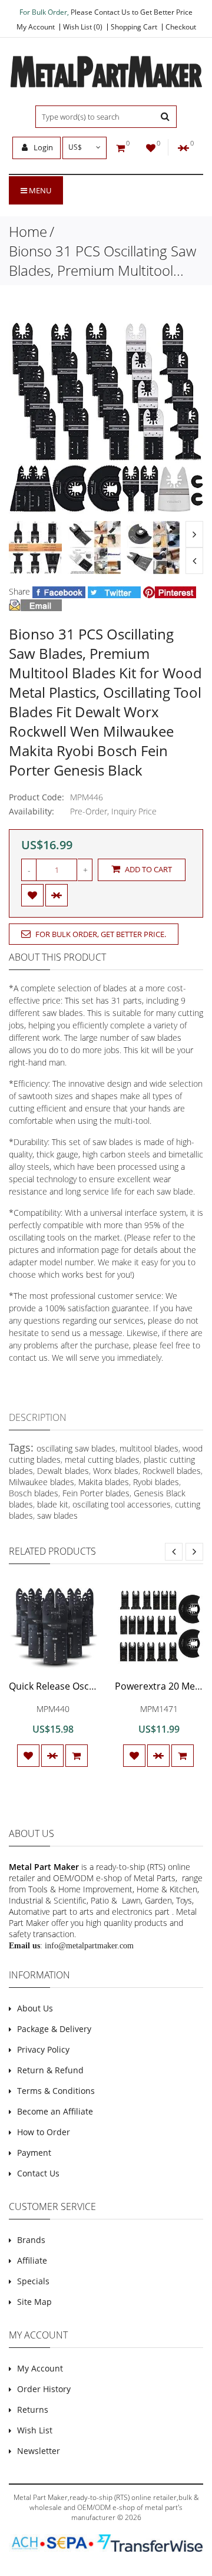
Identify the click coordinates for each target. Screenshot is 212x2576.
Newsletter (39, 2451)
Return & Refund (50, 2070)
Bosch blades (34, 1493)
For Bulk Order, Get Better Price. (100, 934)
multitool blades (149, 1448)
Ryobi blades (156, 1482)
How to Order (44, 2132)
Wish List (35, 2430)
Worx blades (116, 1471)
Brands (31, 2240)
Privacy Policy (43, 2049)
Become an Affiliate (55, 2111)
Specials (33, 2281)
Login (42, 147)
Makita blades (104, 1482)
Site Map (34, 2302)
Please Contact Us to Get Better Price (132, 12)
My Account (36, 27)
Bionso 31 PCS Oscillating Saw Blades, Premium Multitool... (102, 260)
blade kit (53, 1504)
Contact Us (38, 2173)
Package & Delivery (54, 2029)
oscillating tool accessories (122, 1504)
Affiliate (32, 2260)
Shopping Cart (134, 27)
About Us (35, 2008)
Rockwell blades (172, 1471)
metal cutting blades (102, 1459)
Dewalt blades (63, 1471)
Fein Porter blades (96, 1493)
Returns (33, 2410)
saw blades (57, 1515)
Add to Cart (148, 869)
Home (28, 231)
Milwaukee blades (42, 1482)
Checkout (181, 27)
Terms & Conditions (56, 2091)
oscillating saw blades (76, 1448)
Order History (44, 2389)
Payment (34, 2153)
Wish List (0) (83, 27)
